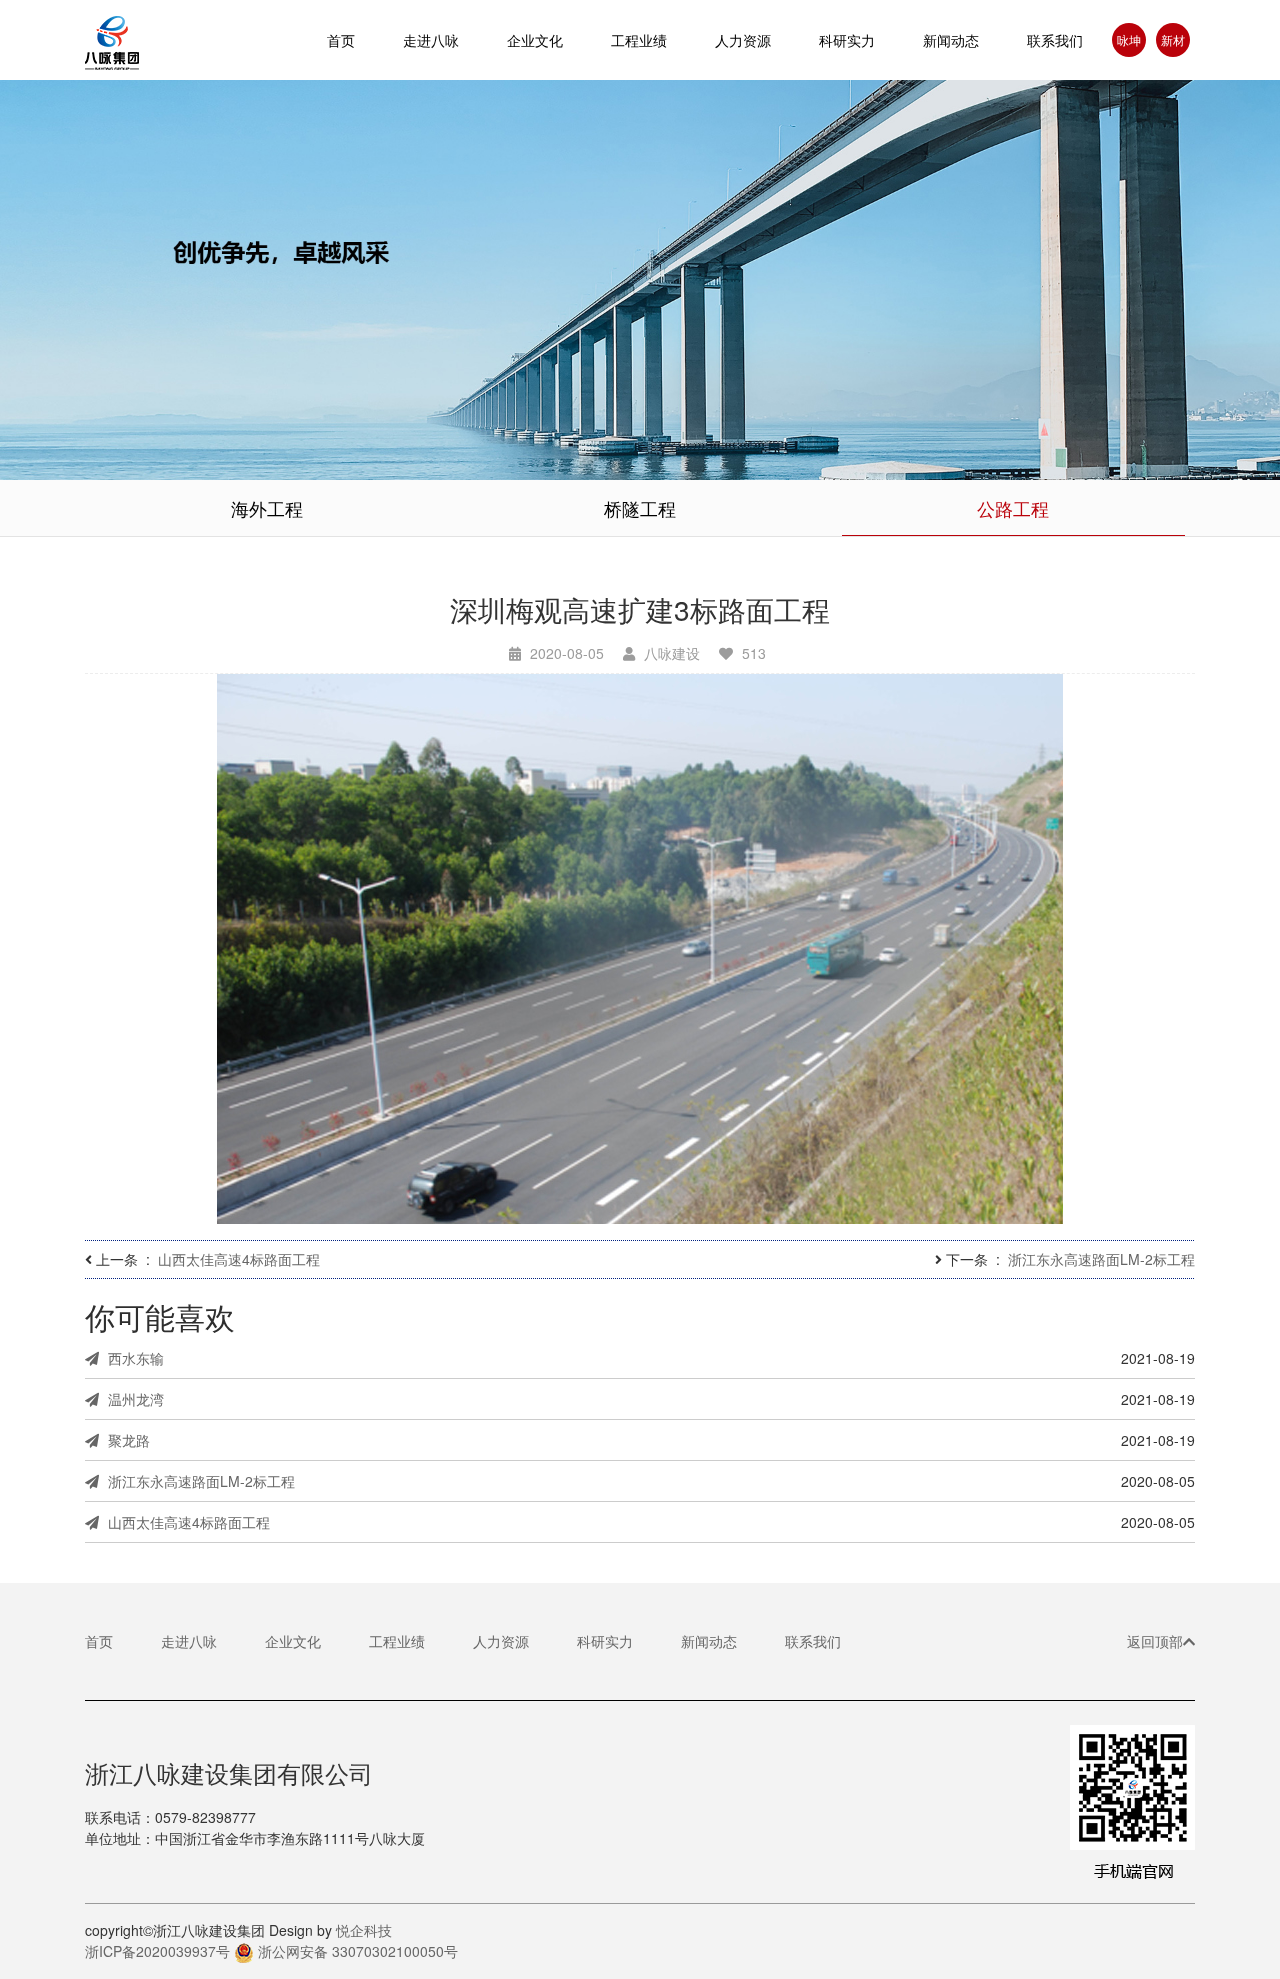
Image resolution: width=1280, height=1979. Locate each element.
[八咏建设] (136, 40)
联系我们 (1055, 40)
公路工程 (1013, 508)
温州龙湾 (134, 1399)
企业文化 (293, 1641)
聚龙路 (127, 1440)
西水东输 (134, 1358)
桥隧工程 (640, 508)
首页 (341, 40)
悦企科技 (364, 1930)
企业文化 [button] (535, 40)
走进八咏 (189, 1641)
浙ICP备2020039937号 (157, 1951)
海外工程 (267, 508)
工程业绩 (397, 1641)
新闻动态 (951, 40)
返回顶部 (1155, 1641)
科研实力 (605, 1641)
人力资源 (743, 40)
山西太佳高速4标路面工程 (239, 1259)
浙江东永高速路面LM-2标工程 (1101, 1259)
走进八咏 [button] (431, 40)
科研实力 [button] (847, 40)
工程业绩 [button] (639, 40)
